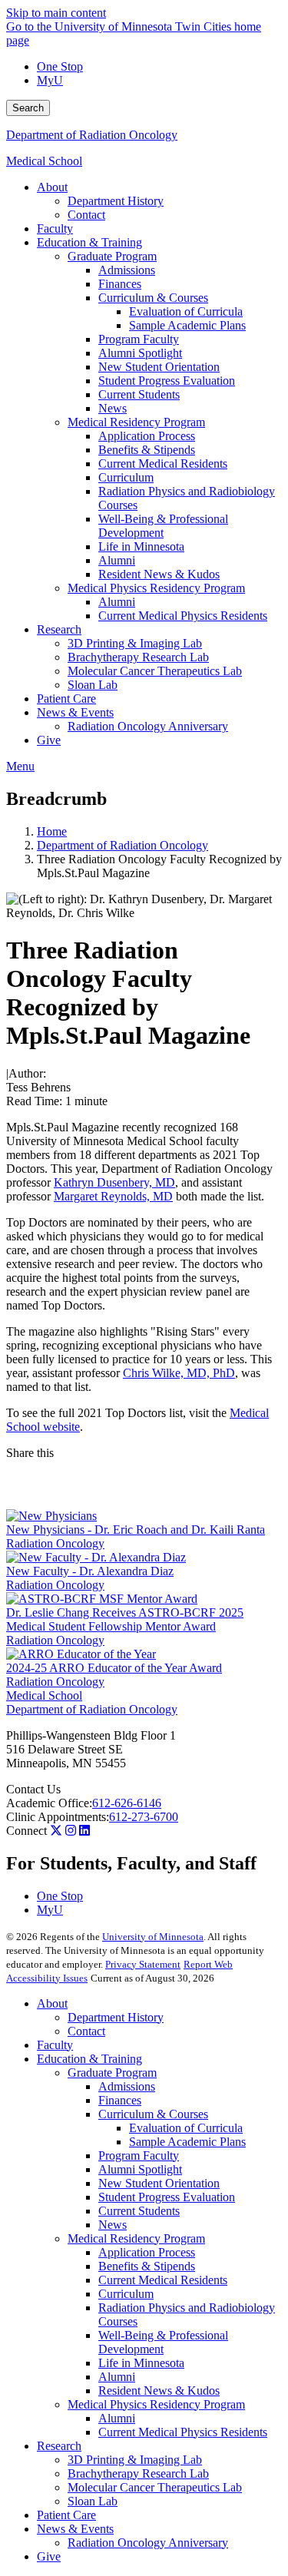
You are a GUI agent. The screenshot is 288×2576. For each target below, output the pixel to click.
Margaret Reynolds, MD (113, 1196)
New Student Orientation (159, 2183)
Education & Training (89, 2059)
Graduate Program (112, 2073)
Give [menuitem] (49, 740)
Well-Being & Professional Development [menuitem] (163, 526)
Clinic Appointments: (58, 1817)
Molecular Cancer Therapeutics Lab (155, 2487)
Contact (86, 2031)
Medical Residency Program (136, 2238)
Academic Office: (49, 1803)
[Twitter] (56, 1831)
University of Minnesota (153, 1937)
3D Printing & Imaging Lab (135, 2460)
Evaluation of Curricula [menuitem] (186, 311)
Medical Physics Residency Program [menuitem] (156, 588)
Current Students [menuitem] (139, 394)
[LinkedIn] (144, 1497)
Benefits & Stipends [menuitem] (147, 450)
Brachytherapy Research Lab (138, 2473)
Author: (27, 1073)
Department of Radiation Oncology (92, 135)
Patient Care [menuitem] (66, 699)
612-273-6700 (144, 1817)
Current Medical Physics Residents (183, 2432)
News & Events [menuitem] (75, 712)
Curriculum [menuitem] (126, 477)
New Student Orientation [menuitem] (159, 367)
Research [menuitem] (59, 629)
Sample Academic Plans (187, 2142)
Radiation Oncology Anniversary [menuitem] (148, 726)
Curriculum (126, 2294)
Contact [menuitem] (86, 215)
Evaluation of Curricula (186, 2128)
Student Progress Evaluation (167, 2197)
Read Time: (34, 1101)
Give (49, 2556)
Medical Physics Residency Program (156, 2404)
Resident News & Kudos (159, 2391)
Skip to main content (56, 13)
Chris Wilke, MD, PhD (179, 1373)
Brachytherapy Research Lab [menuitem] (138, 657)
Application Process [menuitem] (147, 436)
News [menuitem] (113, 408)
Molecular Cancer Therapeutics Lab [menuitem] (155, 671)
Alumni (117, 2377)
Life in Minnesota (141, 2363)
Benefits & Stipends (147, 2266)
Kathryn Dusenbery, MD (114, 1182)
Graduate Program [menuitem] (112, 256)
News (113, 2225)
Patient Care (66, 2515)
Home (52, 831)
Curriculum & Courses (153, 2114)
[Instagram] (71, 1831)
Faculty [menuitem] (55, 228)
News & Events (75, 2529)
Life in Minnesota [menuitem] (141, 546)
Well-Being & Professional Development (163, 2342)
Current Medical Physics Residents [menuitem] (183, 616)
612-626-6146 (127, 1803)
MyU (50, 80)
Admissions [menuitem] (127, 270)
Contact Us (33, 1789)
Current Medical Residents (163, 2280)
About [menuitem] (52, 187)
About (52, 2003)
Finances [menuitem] (120, 284)
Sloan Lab (93, 2501)
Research (59, 2446)
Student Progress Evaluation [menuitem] (167, 381)
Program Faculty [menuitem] (139, 339)
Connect (26, 1831)
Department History (116, 2017)
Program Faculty (139, 2155)
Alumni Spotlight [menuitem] (140, 353)
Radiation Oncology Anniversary (148, 2543)
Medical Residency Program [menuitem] (136, 422)
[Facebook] (144, 1472)
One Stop (60, 66)
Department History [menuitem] (116, 201)
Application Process (147, 2252)
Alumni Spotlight (140, 2169)
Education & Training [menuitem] (89, 242)
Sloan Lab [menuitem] (93, 685)
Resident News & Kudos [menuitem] (159, 574)
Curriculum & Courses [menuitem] (153, 298)
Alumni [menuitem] (117, 560)
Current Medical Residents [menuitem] (163, 464)
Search (28, 108)
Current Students (139, 2211)
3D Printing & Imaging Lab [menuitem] (135, 643)
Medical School (44, 161)
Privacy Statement (143, 1964)
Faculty (55, 2045)
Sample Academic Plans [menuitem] (187, 325)
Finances (120, 2100)
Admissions (127, 2086)
